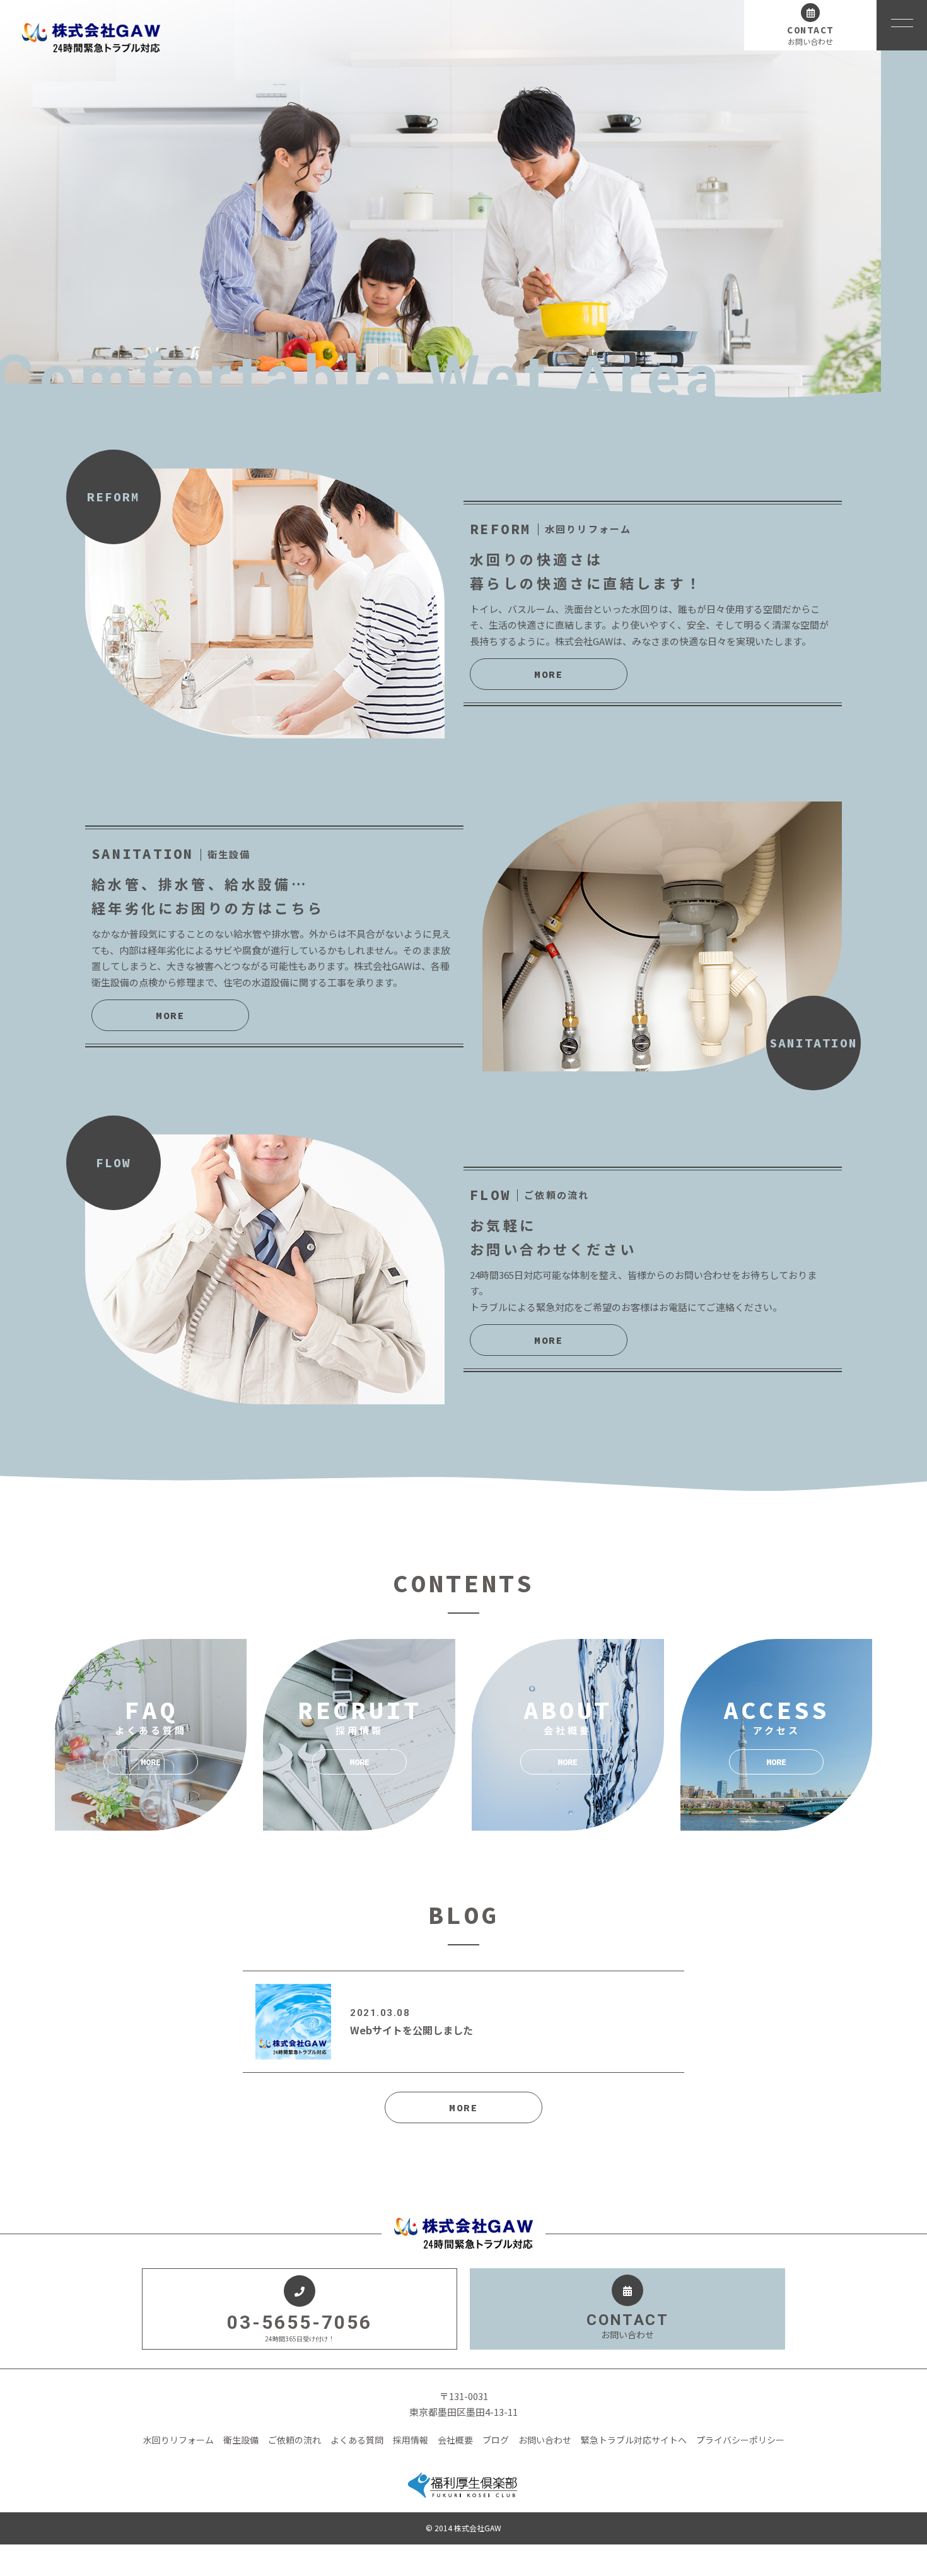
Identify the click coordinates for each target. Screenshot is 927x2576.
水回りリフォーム (178, 2440)
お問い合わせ (545, 2440)
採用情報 (411, 2440)
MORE (549, 674)
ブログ (496, 2440)
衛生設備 (241, 2440)
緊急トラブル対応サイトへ (634, 2440)
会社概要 (455, 2440)
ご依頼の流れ (294, 2440)
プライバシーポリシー (740, 2440)
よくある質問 (357, 2440)
